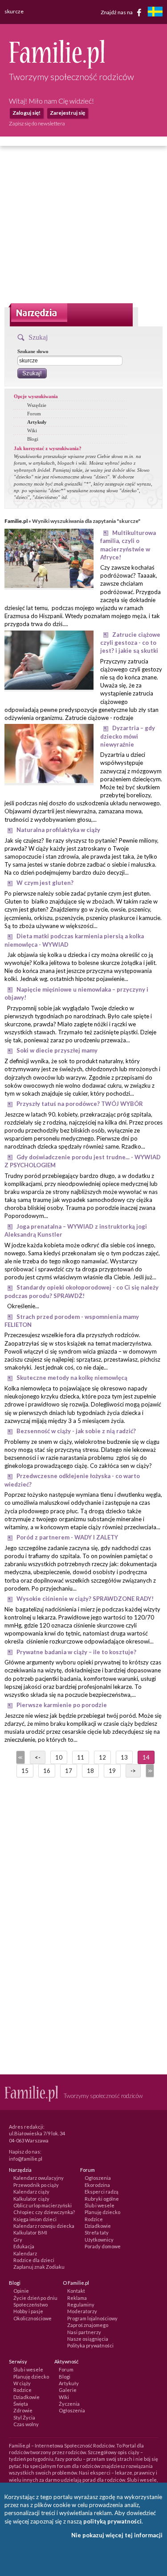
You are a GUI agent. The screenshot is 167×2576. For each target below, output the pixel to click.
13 (124, 1757)
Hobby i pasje (28, 2311)
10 (59, 1757)
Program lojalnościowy (92, 2318)
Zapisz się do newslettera (37, 123)
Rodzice (94, 2219)
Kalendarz (25, 2253)
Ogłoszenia (98, 2178)
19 (112, 1771)
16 (47, 1771)
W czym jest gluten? (45, 883)
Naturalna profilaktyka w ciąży (58, 830)
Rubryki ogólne (102, 2199)
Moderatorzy (82, 2311)
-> (133, 1771)
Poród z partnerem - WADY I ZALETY (67, 1537)
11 (81, 1757)
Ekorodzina (97, 2185)
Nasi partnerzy (84, 2332)
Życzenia (69, 2404)
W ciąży (22, 2383)
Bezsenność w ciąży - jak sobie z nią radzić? (76, 1431)
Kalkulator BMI (30, 2232)
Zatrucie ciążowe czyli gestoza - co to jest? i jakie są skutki (130, 643)
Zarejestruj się (67, 113)
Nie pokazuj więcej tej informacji (117, 2535)
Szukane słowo (33, 351)
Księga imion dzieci (35, 2219)
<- (38, 1757)
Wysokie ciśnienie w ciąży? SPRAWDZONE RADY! (85, 1599)
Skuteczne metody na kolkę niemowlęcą (72, 1378)
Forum (34, 414)
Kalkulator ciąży (31, 2199)
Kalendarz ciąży (31, 2192)
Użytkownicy (99, 2240)
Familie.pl (16, 521)
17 (69, 1771)
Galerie (68, 2390)
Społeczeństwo (31, 2305)
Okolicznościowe (33, 2318)
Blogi (33, 439)
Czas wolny (26, 2424)
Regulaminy (81, 2305)
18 (90, 1771)
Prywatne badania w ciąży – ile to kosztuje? (76, 1652)
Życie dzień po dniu (35, 2298)
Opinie (21, 2291)
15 (25, 1771)
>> (149, 1771)
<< (20, 1757)
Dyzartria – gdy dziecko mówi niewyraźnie (128, 736)
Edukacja (24, 2246)
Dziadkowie (98, 2226)
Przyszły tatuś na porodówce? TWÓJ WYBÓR (80, 1104)
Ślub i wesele (100, 2205)
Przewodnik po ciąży (36, 2185)
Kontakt (76, 2291)
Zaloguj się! (26, 113)
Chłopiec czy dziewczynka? (44, 2212)
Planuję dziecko (102, 2212)
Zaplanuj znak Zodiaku (39, 2267)
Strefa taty (97, 2232)
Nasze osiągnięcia (88, 2339)
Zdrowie (23, 2410)
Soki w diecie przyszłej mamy (57, 1050)
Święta (21, 2404)
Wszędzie (37, 405)
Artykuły (37, 422)
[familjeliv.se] (155, 13)
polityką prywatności (112, 2521)
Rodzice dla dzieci (34, 2260)
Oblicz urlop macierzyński (43, 2205)
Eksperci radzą (102, 2192)
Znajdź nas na (117, 12)
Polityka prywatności (90, 2345)
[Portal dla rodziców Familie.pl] (57, 66)
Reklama (77, 2298)
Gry (18, 2240)
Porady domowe (103, 2246)
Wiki (32, 430)
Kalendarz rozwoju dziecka (44, 2226)
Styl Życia (24, 2417)
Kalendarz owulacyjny (39, 2178)
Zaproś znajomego (88, 2325)
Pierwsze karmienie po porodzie (62, 1705)
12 (102, 1757)
